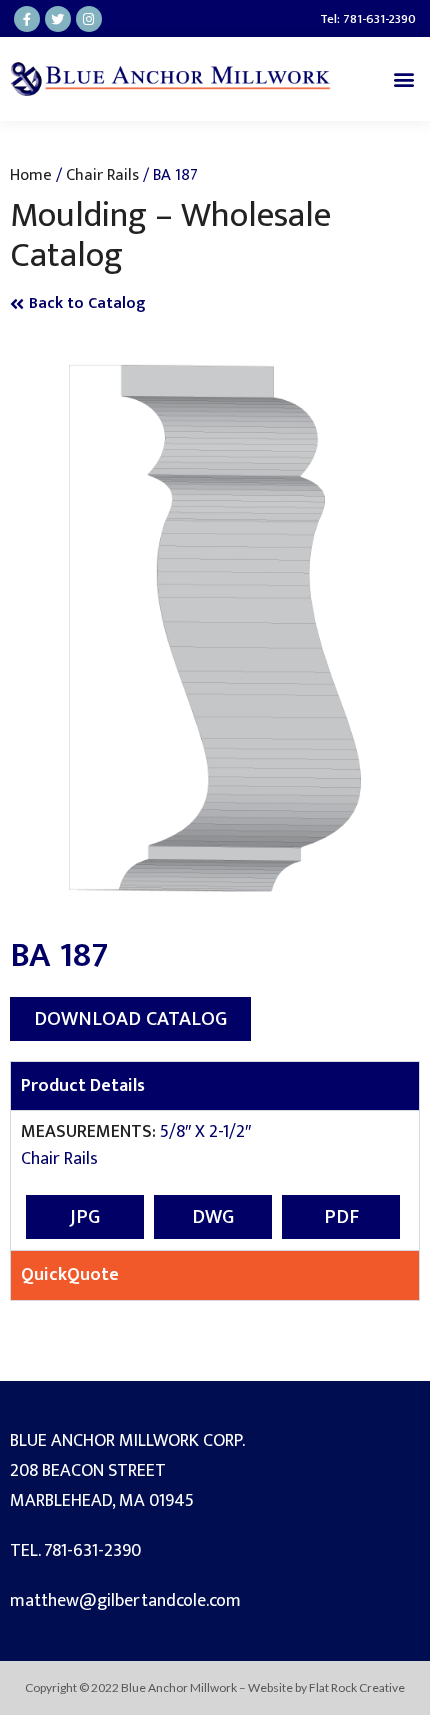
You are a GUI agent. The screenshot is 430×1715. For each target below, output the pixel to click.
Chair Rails (102, 175)
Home (31, 175)
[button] (403, 78)
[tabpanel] (215, 1180)
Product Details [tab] (83, 1086)
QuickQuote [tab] (70, 1275)
